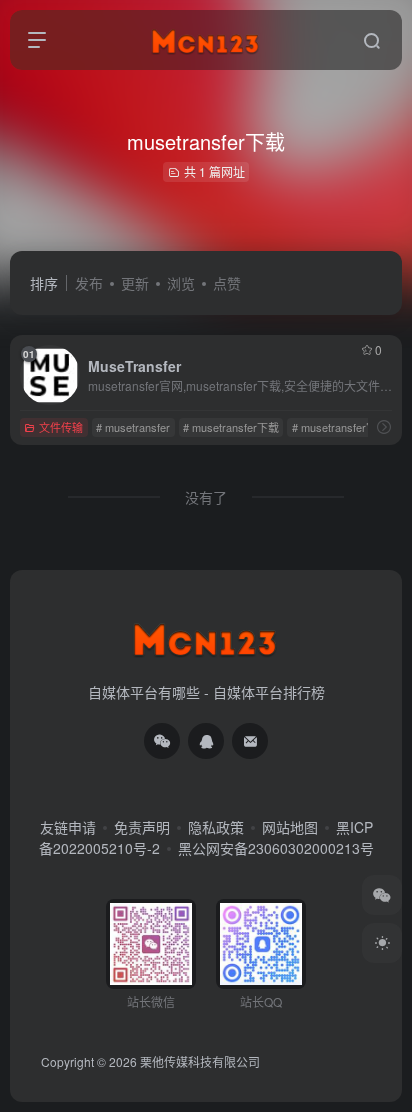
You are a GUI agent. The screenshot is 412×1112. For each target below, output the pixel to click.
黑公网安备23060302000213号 (276, 848)
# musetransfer (133, 427)
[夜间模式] (382, 943)
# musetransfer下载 (231, 427)
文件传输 (61, 427)
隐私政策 (216, 827)
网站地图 (290, 827)
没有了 (206, 497)
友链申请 (68, 827)
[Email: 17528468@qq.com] (250, 741)
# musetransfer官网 (340, 427)
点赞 (227, 283)
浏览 (181, 283)
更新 (135, 283)
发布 (89, 283)
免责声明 (142, 827)
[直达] (384, 426)
